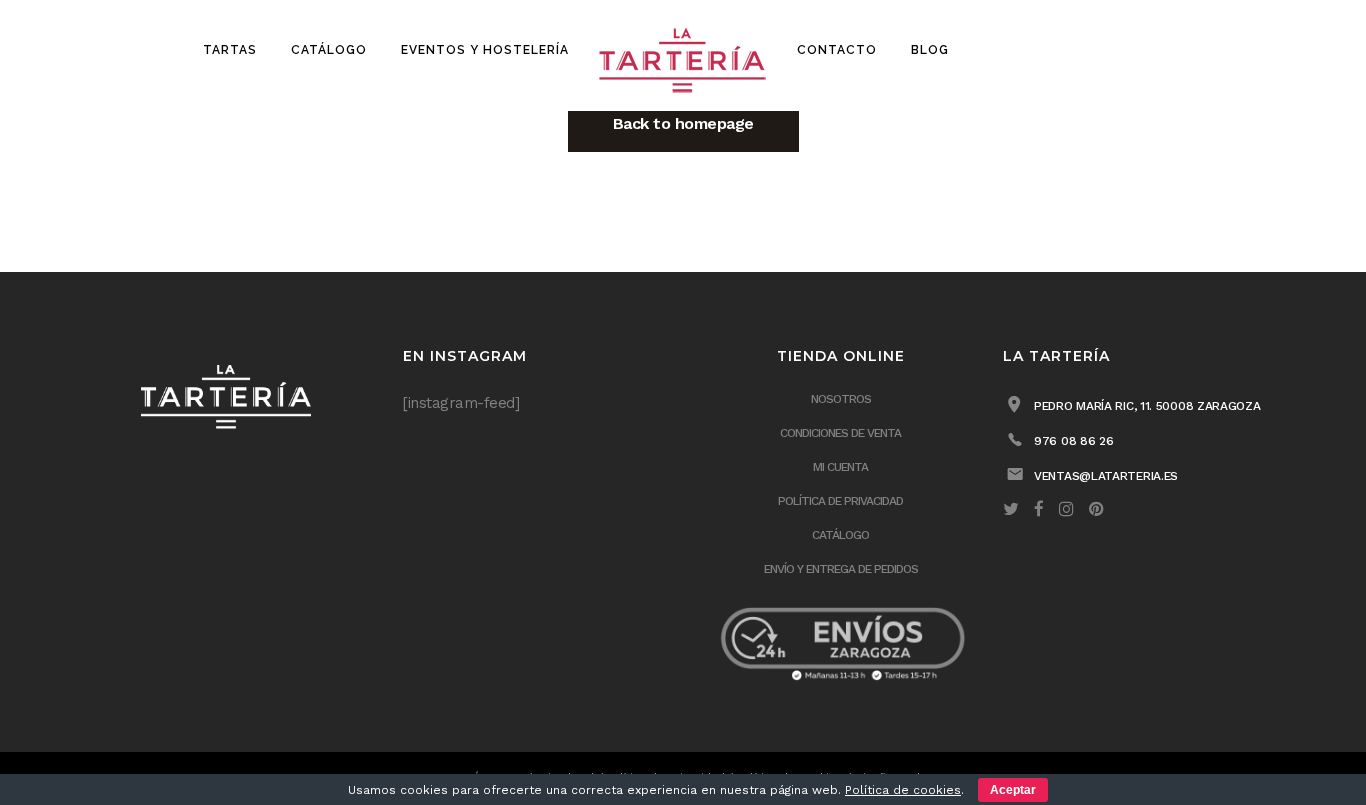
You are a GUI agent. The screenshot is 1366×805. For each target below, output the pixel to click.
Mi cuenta (840, 467)
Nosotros (841, 399)
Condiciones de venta (840, 433)
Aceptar (1013, 790)
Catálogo (840, 535)
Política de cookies (903, 790)
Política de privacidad (840, 501)
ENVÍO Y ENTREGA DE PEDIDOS (841, 569)
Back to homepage (683, 123)
